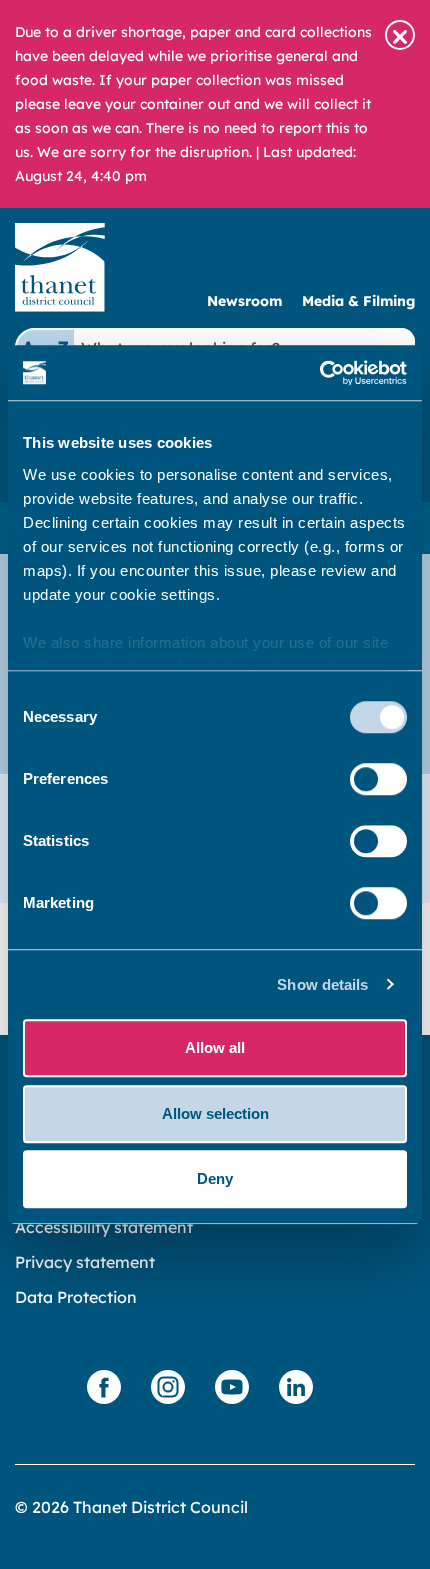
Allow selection (215, 1113)
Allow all (215, 1047)
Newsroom (244, 301)
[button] (400, 35)
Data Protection (76, 1297)
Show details (322, 984)
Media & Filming (358, 301)
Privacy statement (85, 1262)
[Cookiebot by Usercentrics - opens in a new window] (319, 373)
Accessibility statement (104, 1227)
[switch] (378, 779)
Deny (215, 1178)
